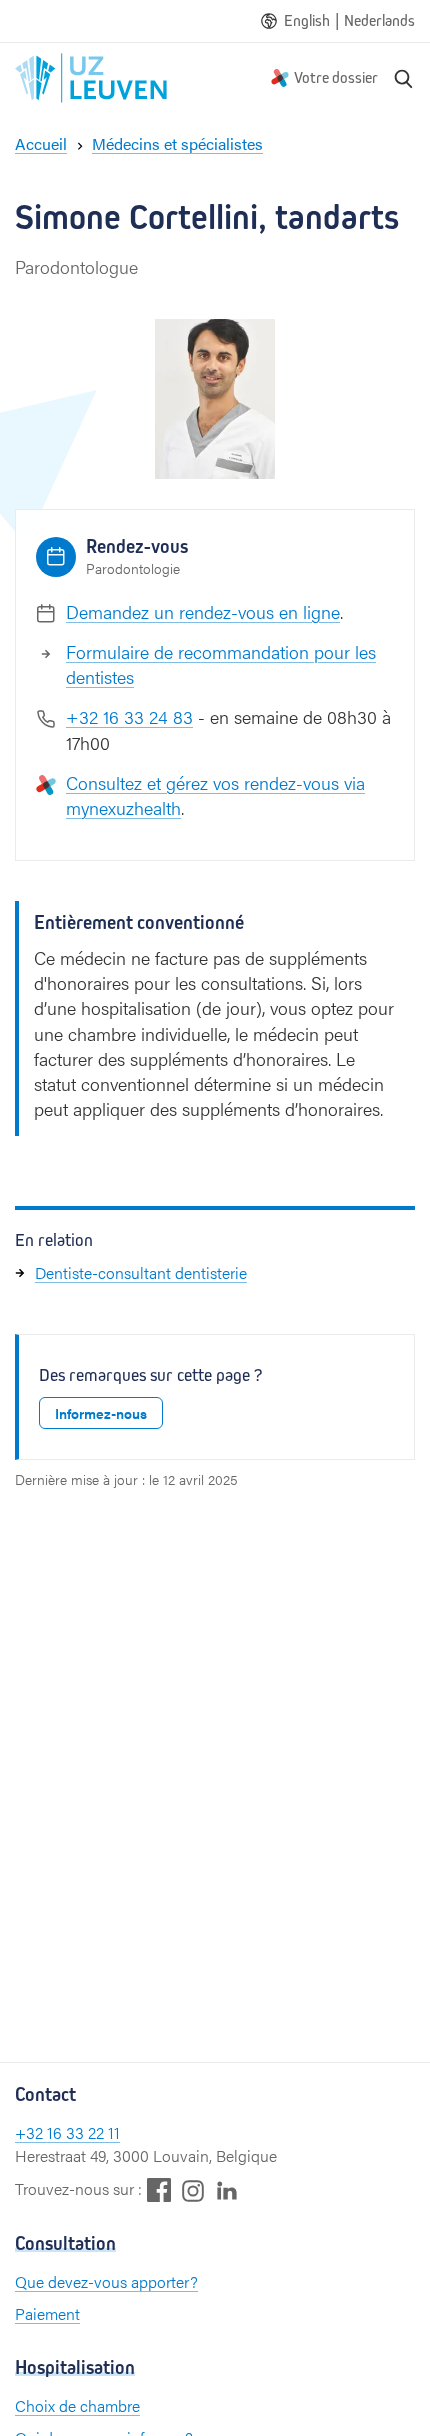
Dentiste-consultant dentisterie (141, 1272)
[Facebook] (159, 2189)
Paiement (47, 2313)
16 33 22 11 (83, 2132)
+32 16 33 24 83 (129, 716)
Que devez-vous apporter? (106, 2281)
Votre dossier (336, 77)
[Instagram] (193, 2190)
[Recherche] (404, 78)
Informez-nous (101, 1413)
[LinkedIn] (227, 2189)
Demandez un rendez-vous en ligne (203, 611)
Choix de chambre (77, 2405)
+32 (31, 2132)
